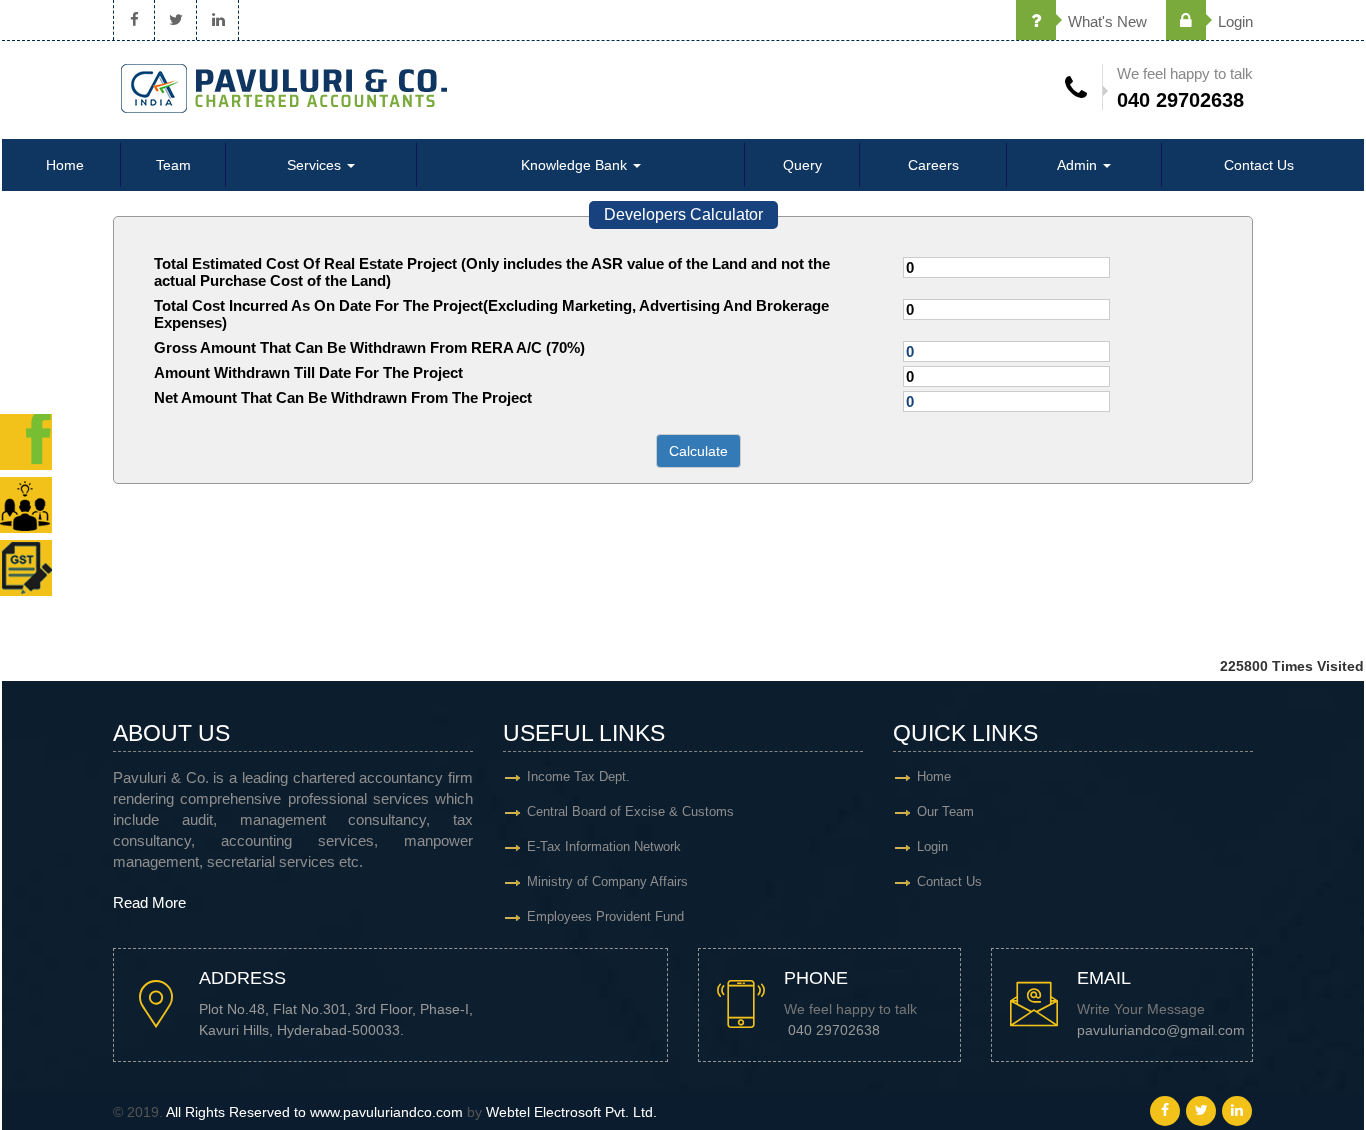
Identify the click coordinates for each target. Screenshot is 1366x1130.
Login (1233, 21)
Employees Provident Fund (605, 916)
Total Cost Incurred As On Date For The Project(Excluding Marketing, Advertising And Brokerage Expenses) (491, 314)
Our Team (945, 811)
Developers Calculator (683, 214)
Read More (149, 902)
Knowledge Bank (576, 165)
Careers (933, 165)
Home (65, 165)
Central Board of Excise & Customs (630, 811)
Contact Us (1259, 165)
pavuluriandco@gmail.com (1161, 1030)
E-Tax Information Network (604, 846)
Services (316, 165)
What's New (1105, 21)
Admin (1079, 165)
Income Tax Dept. (578, 776)
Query (802, 165)
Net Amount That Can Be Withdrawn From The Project (343, 397)
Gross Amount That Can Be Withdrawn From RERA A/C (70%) (369, 347)
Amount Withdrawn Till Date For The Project (308, 372)
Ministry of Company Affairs (607, 881)
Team (173, 165)
